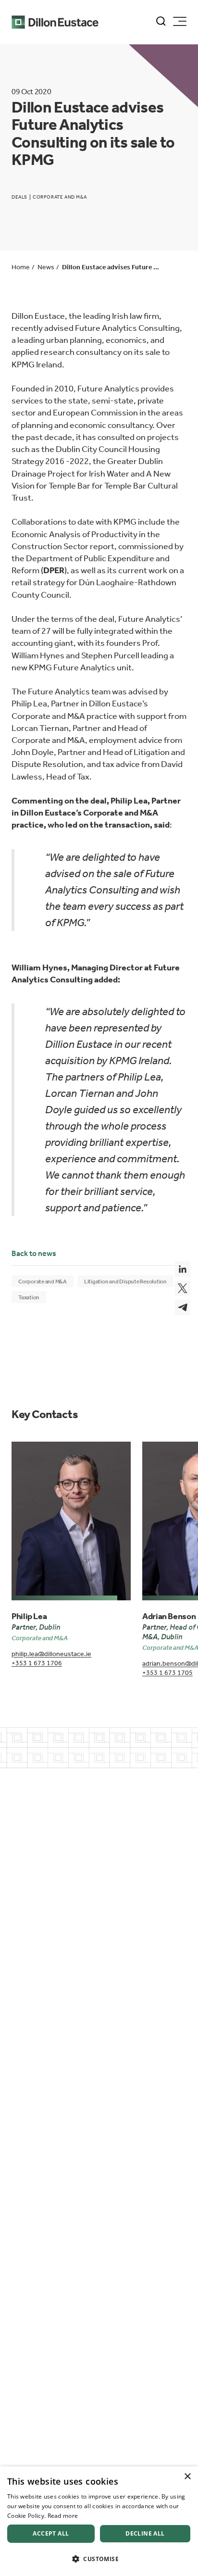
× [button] (187, 2477)
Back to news (34, 1253)
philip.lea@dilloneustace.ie (51, 1654)
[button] (99, 2559)
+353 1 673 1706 (37, 1663)
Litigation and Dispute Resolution (125, 1282)
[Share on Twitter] (183, 1288)
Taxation (29, 1297)
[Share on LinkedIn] (183, 1269)
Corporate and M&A (43, 1282)
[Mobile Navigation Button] (180, 21)
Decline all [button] (145, 2533)
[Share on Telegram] (183, 1307)
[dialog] (99, 2521)
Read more (63, 2516)
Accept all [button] (51, 2533)
